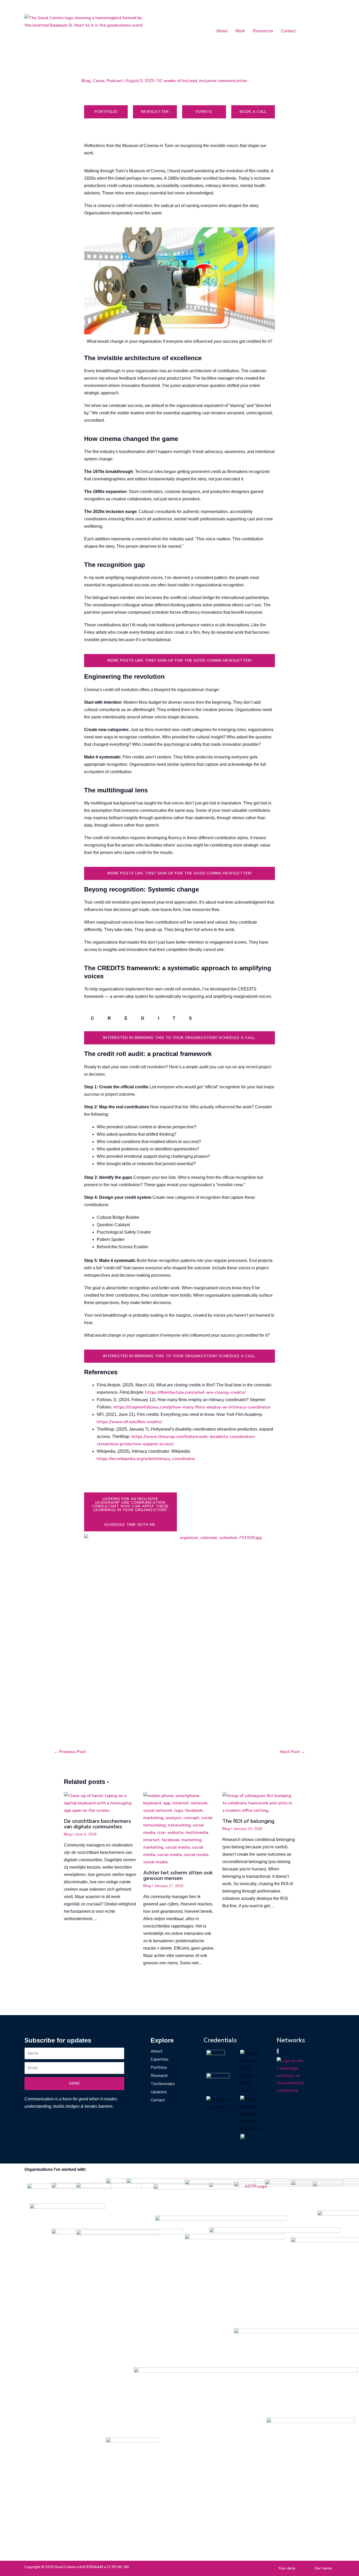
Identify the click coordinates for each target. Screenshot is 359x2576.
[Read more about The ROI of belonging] (259, 1803)
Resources (263, 31)
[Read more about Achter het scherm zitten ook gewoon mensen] (180, 1829)
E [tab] (126, 1018)
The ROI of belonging (248, 1821)
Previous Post (70, 1752)
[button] (223, 31)
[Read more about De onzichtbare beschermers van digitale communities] (100, 1803)
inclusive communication (223, 81)
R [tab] (109, 1018)
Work (240, 31)
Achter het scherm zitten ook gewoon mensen (178, 1875)
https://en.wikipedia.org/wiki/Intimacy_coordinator (146, 1459)
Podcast (115, 81)
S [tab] (190, 1018)
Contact (288, 31)
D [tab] (143, 1018)
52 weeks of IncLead (177, 81)
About (222, 31)
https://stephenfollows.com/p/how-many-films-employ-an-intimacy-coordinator (192, 1407)
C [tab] (93, 1018)
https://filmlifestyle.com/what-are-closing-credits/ (196, 1392)
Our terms (323, 2568)
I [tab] (158, 1018)
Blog (86, 81)
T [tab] (174, 1018)
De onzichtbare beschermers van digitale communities (98, 1824)
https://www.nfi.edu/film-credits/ (129, 1422)
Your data (287, 2568)
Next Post (293, 1752)
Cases (99, 81)
